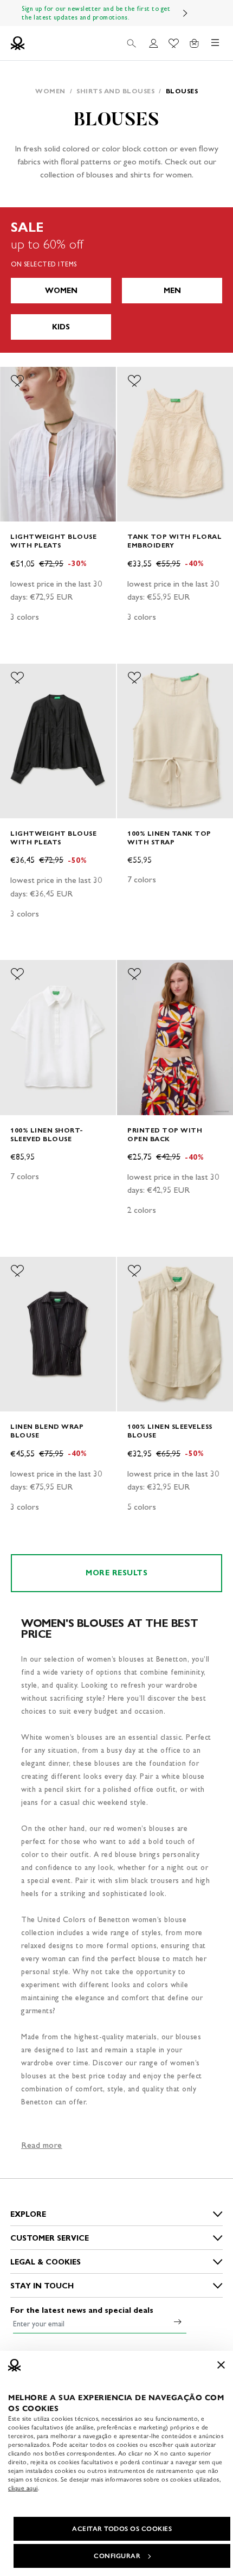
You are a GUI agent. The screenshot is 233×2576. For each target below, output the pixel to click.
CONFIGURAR (117, 2556)
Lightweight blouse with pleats (53, 541)
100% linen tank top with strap (169, 838)
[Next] (185, 13)
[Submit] (178, 2321)
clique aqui (23, 2488)
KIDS (61, 327)
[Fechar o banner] (221, 2365)
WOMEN (61, 291)
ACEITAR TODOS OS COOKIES (122, 2529)
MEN (172, 291)
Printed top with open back (165, 1134)
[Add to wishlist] (17, 381)
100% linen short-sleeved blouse (47, 1134)
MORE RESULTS (116, 1573)
